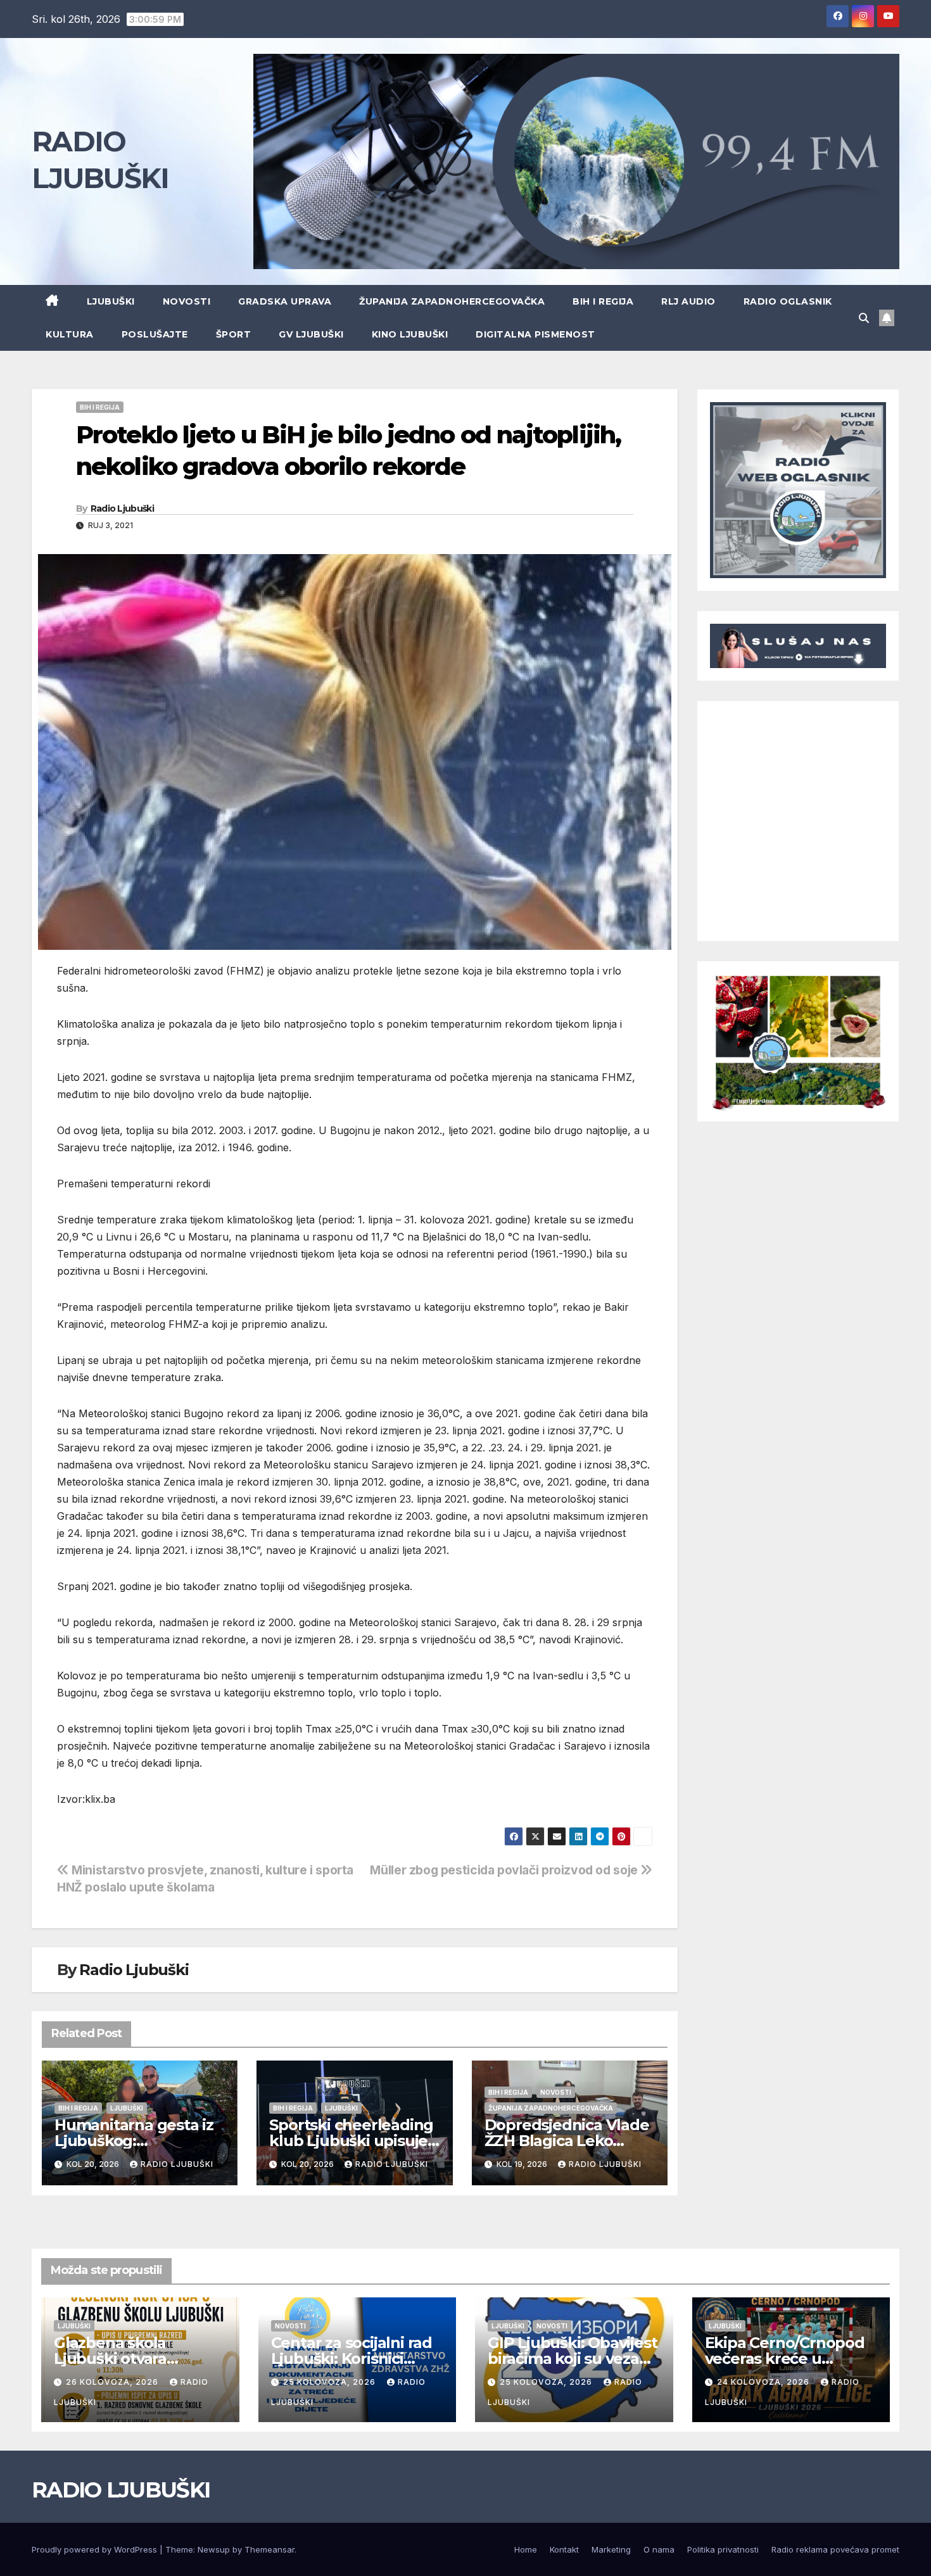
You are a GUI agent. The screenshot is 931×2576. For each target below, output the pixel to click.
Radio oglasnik (788, 301)
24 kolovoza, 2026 (764, 2382)
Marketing (611, 2549)
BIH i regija (603, 301)
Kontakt (564, 2549)
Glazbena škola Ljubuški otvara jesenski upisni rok (123, 2358)
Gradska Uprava (285, 301)
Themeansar (269, 2549)
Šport (234, 334)
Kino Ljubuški (410, 334)
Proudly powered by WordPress (96, 2549)
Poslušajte (155, 334)
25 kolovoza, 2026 (331, 2382)
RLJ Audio (688, 301)
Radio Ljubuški (122, 508)
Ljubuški (111, 301)
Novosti (187, 301)
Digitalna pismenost (535, 334)
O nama (659, 2549)
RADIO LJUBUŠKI (121, 2490)
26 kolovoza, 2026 (113, 2382)
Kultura (70, 334)
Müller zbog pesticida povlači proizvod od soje (505, 1870)
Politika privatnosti (723, 2549)
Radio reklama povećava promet (835, 2549)
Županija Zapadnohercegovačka (452, 301)
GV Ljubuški (311, 334)
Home (526, 2549)
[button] (864, 318)
